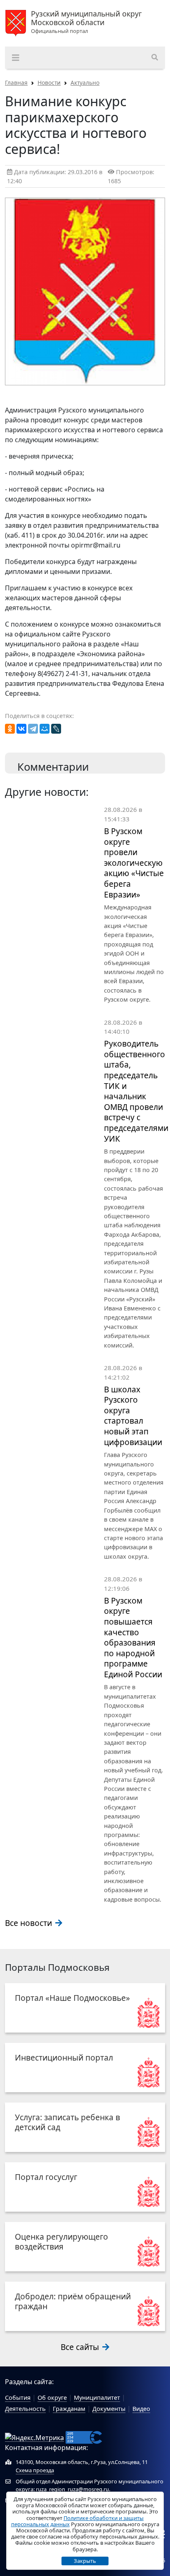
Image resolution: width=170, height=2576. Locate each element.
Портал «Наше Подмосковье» (72, 1998)
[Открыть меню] (16, 58)
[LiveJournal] (56, 729)
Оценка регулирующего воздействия (61, 2241)
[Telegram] (33, 729)
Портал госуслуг (46, 2177)
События (18, 2398)
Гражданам (69, 2409)
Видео (141, 2409)
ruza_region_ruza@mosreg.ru (72, 2489)
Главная (16, 83)
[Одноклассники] (10, 729)
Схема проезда (35, 2470)
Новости (49, 83)
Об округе (52, 2398)
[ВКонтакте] (21, 729)
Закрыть (85, 2561)
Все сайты (81, 2347)
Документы (109, 2409)
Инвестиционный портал (64, 2057)
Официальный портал (86, 22)
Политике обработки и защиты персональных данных (78, 2521)
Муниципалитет (97, 2398)
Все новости (30, 1923)
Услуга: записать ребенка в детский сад (67, 2122)
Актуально (85, 83)
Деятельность (25, 2409)
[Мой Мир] (45, 729)
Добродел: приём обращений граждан (73, 2301)
